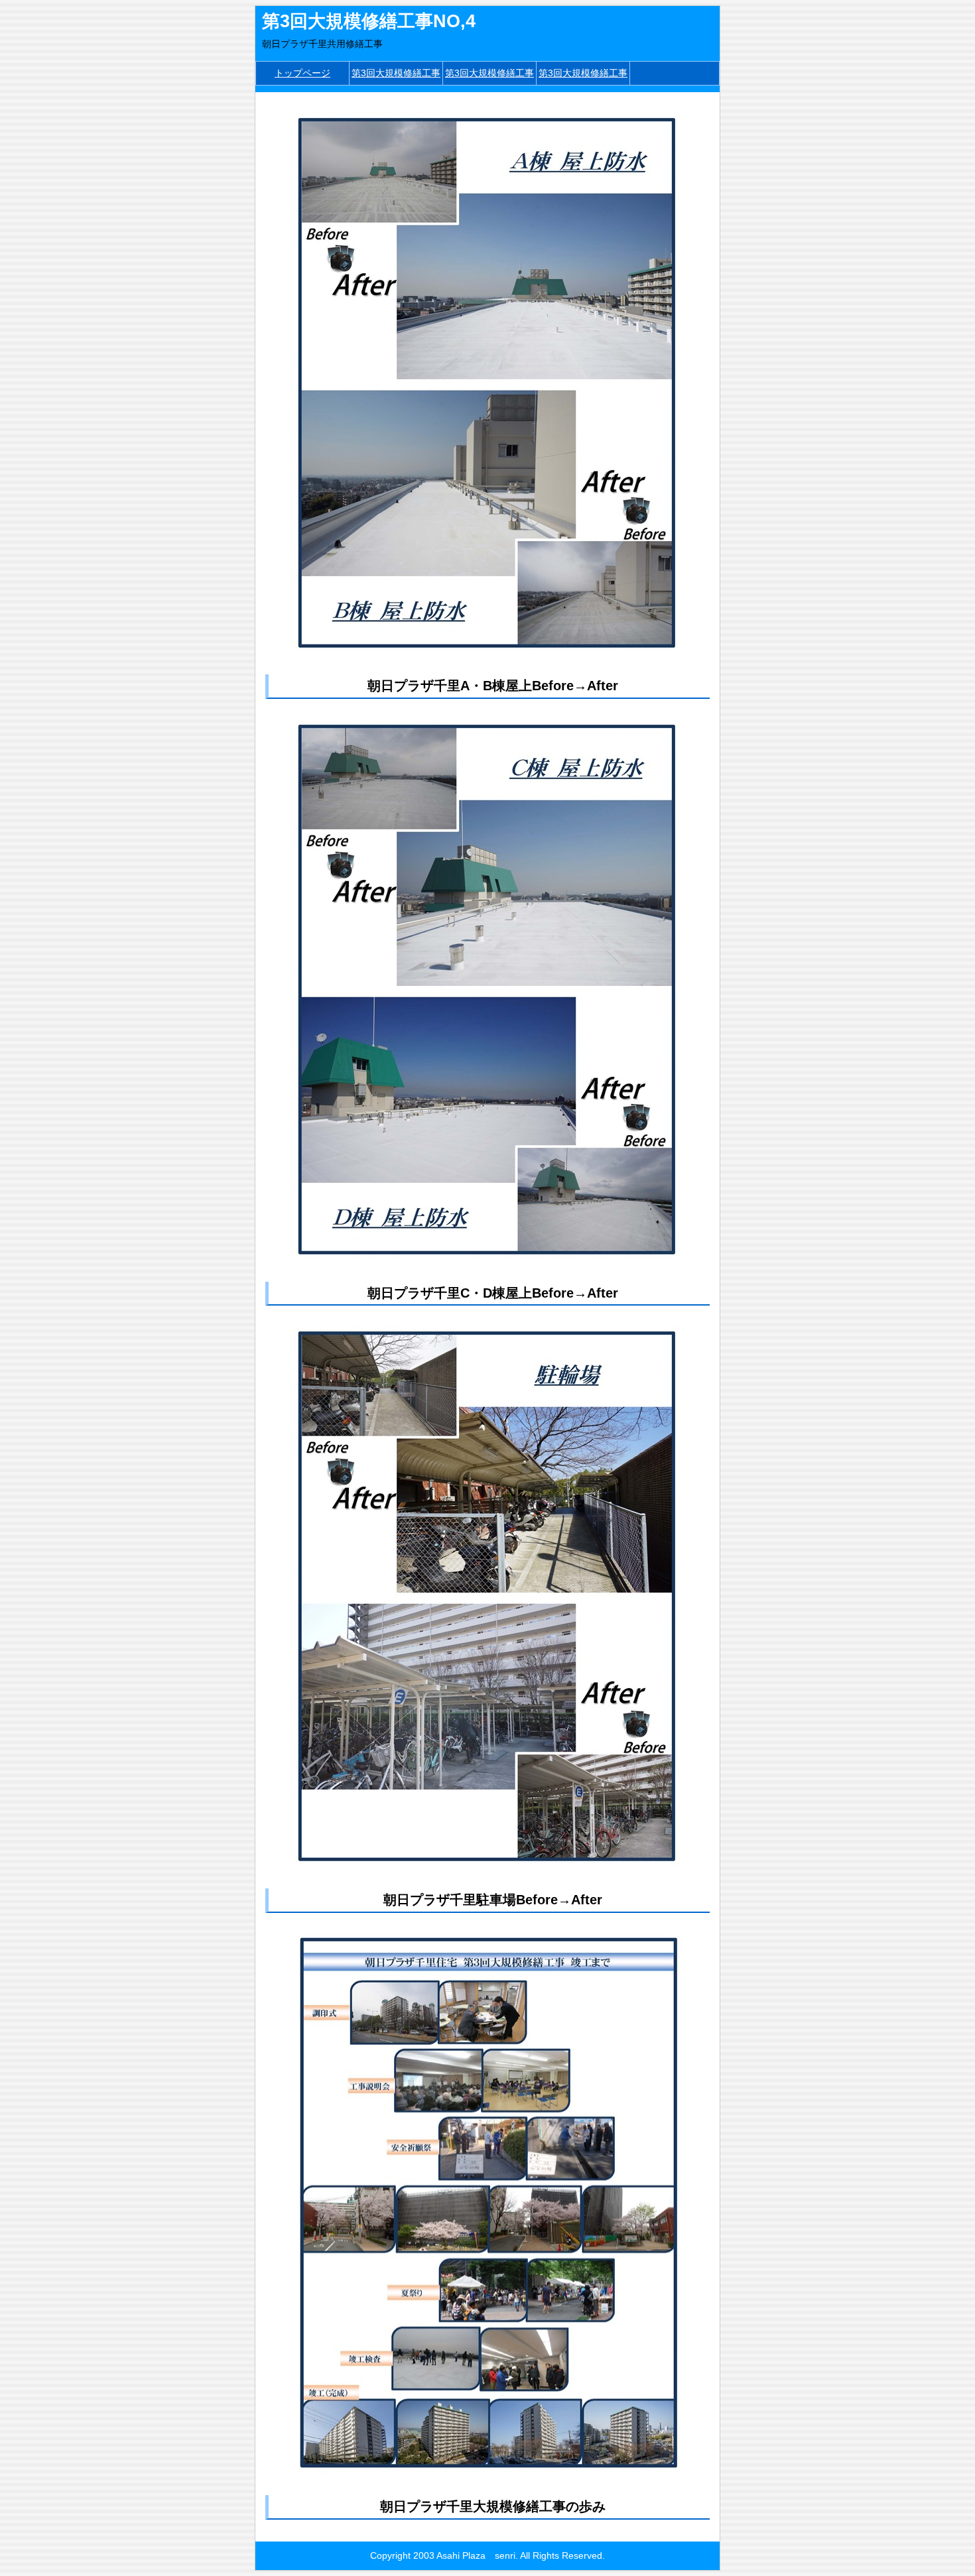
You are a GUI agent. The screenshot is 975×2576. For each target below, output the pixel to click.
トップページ (302, 73)
